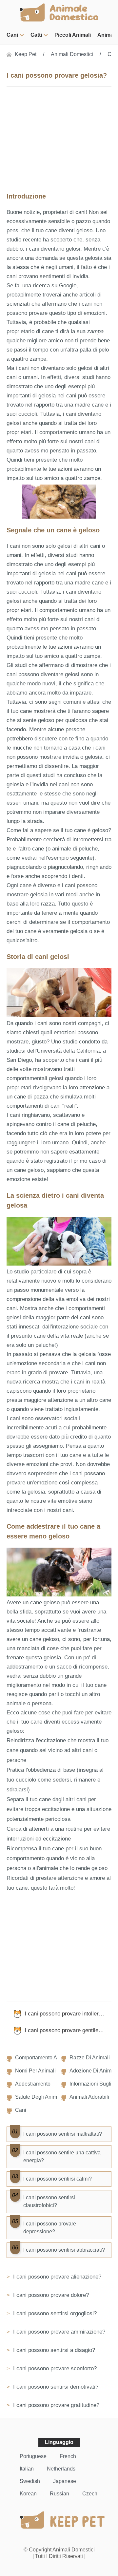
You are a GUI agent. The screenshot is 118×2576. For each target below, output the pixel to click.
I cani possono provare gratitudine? (55, 2405)
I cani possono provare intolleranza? (68, 2014)
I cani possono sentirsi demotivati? (55, 2387)
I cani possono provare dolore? (50, 2295)
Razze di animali (90, 2058)
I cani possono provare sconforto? (54, 2368)
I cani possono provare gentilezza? (67, 2030)
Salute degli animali (39, 2097)
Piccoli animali (73, 35)
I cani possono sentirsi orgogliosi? (54, 2313)
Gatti (36, 35)
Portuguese (33, 2456)
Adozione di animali (93, 2071)
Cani (12, 35)
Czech (90, 2494)
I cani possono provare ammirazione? (58, 2332)
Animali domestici (72, 54)
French (68, 2456)
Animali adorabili (89, 2097)
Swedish (30, 2481)
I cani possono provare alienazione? (56, 2277)
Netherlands (61, 2469)
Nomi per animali (35, 2071)
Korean (28, 2494)
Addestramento (33, 2084)
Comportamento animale (44, 2058)
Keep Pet (26, 54)
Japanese (65, 2481)
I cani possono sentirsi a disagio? (53, 2350)
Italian (27, 2469)
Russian (59, 2494)
